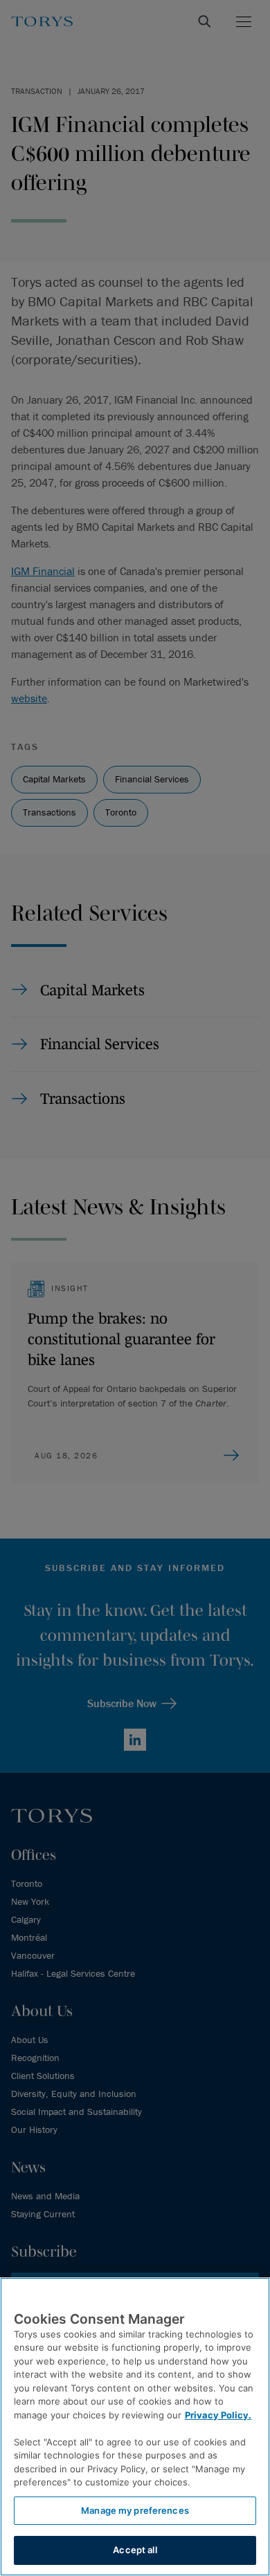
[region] (135, 2427)
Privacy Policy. (218, 2415)
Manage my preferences (135, 2510)
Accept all (135, 2550)
